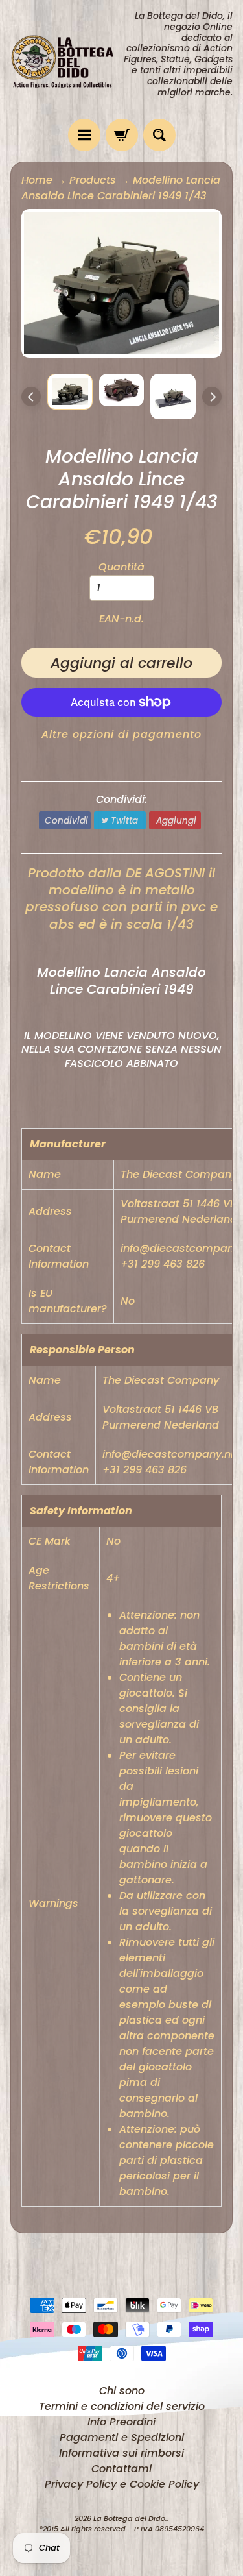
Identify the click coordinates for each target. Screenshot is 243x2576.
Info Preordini (121, 2422)
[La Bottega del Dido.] (66, 59)
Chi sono (122, 2391)
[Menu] (84, 135)
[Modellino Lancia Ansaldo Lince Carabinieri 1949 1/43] (70, 392)
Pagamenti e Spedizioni (122, 2437)
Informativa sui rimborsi (121, 2453)
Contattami (121, 2469)
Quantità (121, 567)
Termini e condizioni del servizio (122, 2406)
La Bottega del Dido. (130, 2518)
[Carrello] (122, 135)
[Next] (212, 397)
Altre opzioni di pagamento (121, 734)
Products (93, 180)
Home (37, 180)
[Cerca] (159, 135)
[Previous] (31, 397)
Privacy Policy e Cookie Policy (122, 2484)
